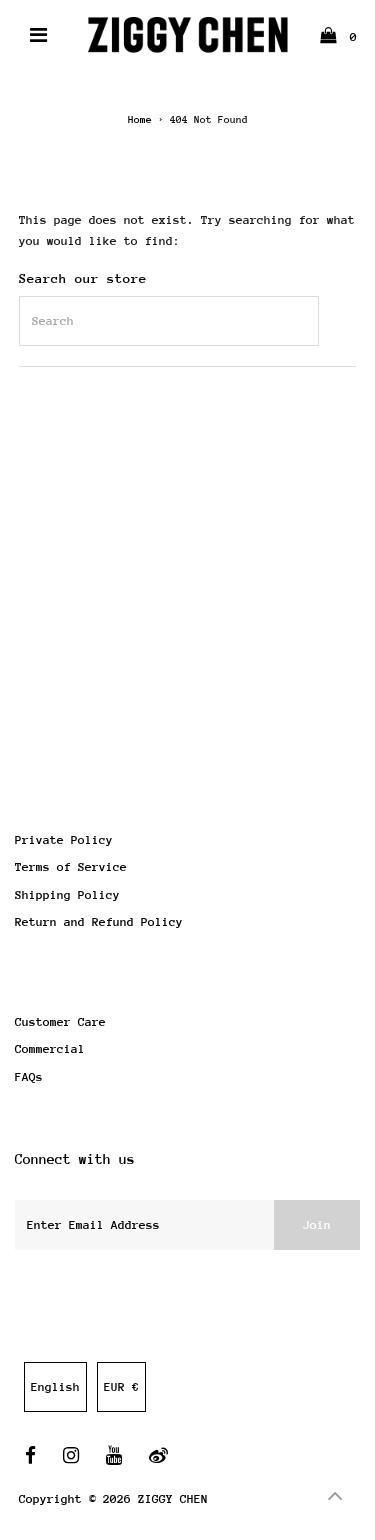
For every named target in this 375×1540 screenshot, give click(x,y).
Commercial (50, 1049)
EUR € (121, 1387)
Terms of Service (71, 867)
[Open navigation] (37, 35)
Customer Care (60, 1022)
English (55, 1387)
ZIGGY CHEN (173, 1499)
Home (140, 120)
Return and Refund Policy (99, 922)
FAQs (29, 1077)
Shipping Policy (67, 895)
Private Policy (64, 840)
